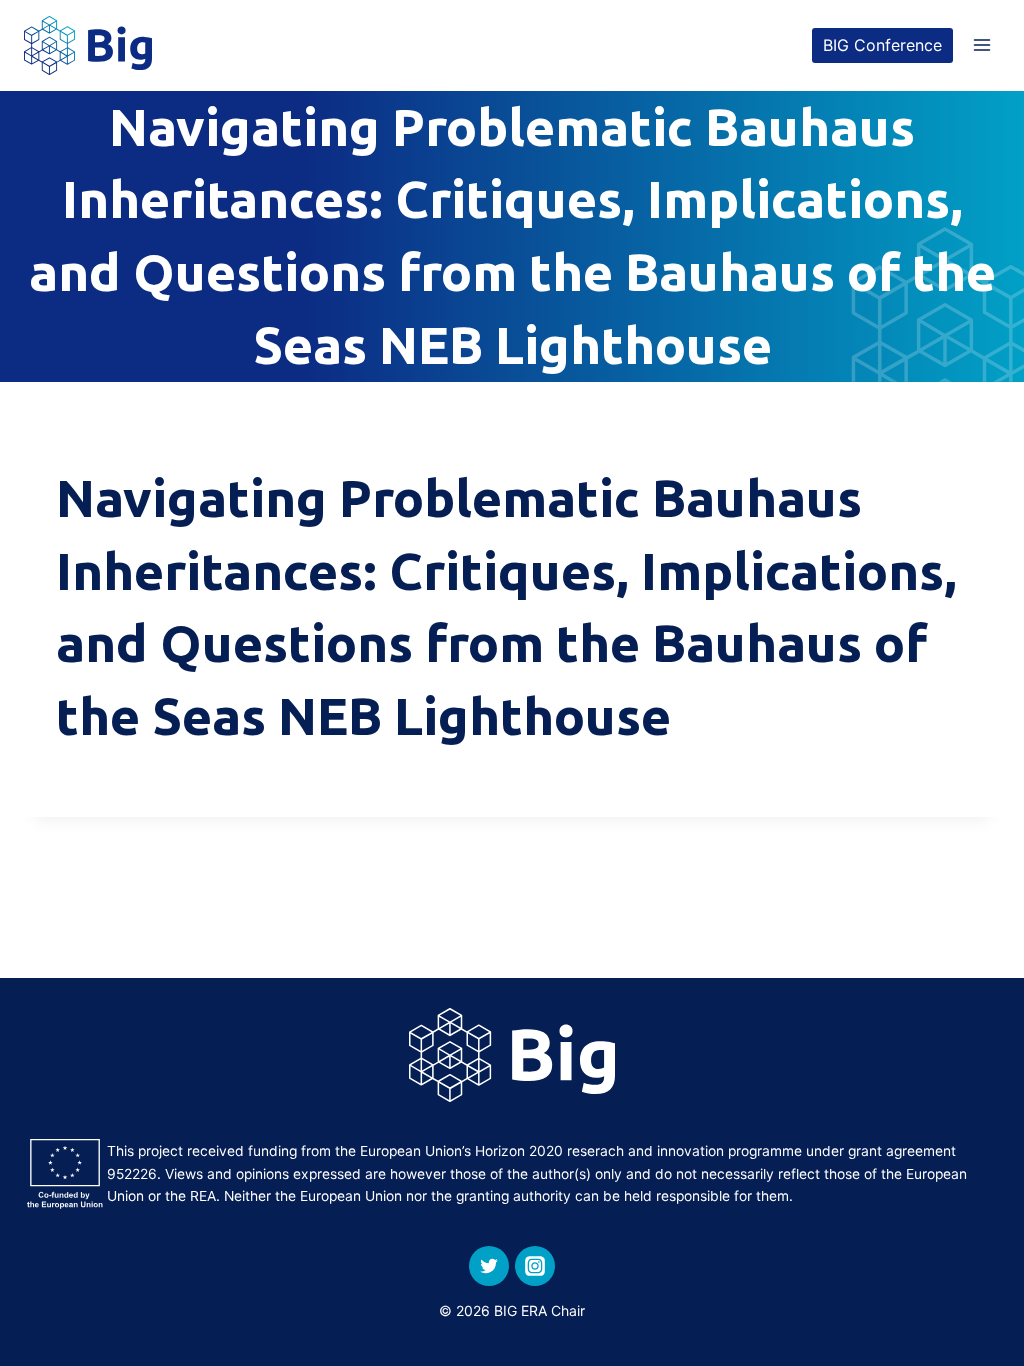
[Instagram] (535, 1266)
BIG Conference (882, 45)
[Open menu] (981, 45)
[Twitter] (489, 1266)
